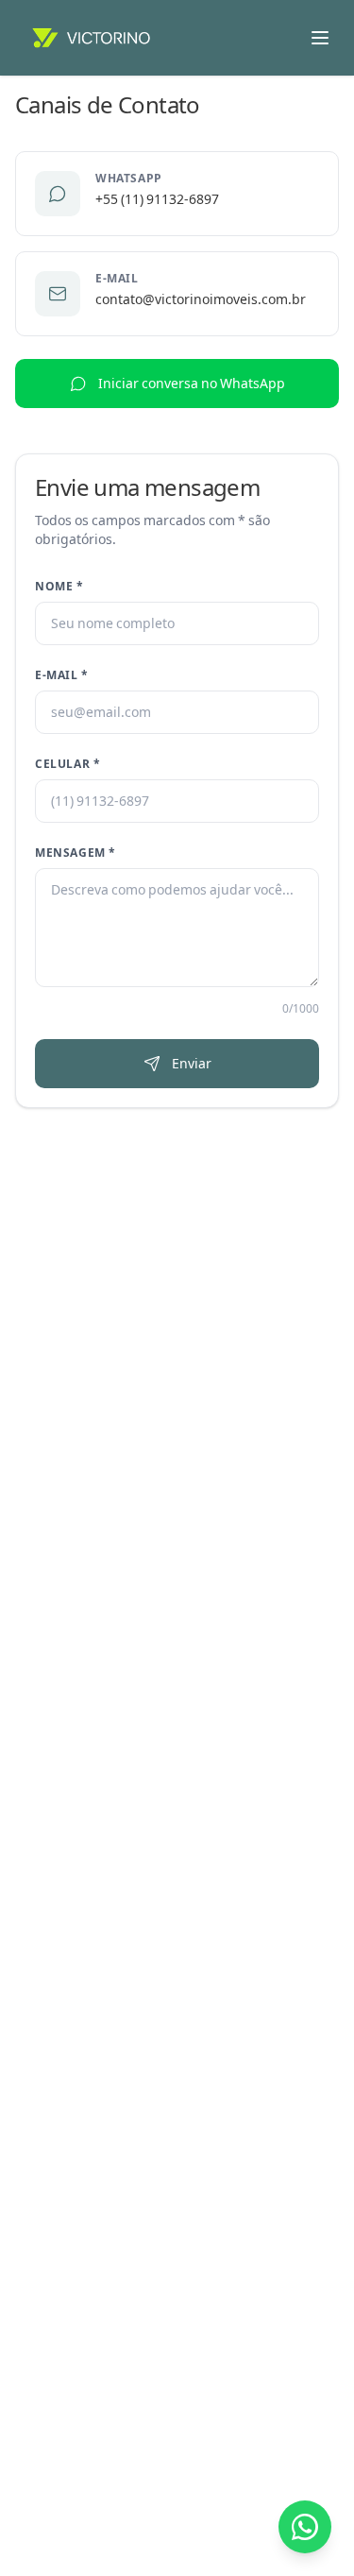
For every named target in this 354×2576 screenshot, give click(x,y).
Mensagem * (76, 853)
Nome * (59, 587)
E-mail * (62, 675)
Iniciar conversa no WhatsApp (192, 384)
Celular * (67, 764)
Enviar (192, 1064)
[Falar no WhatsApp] (305, 2527)
